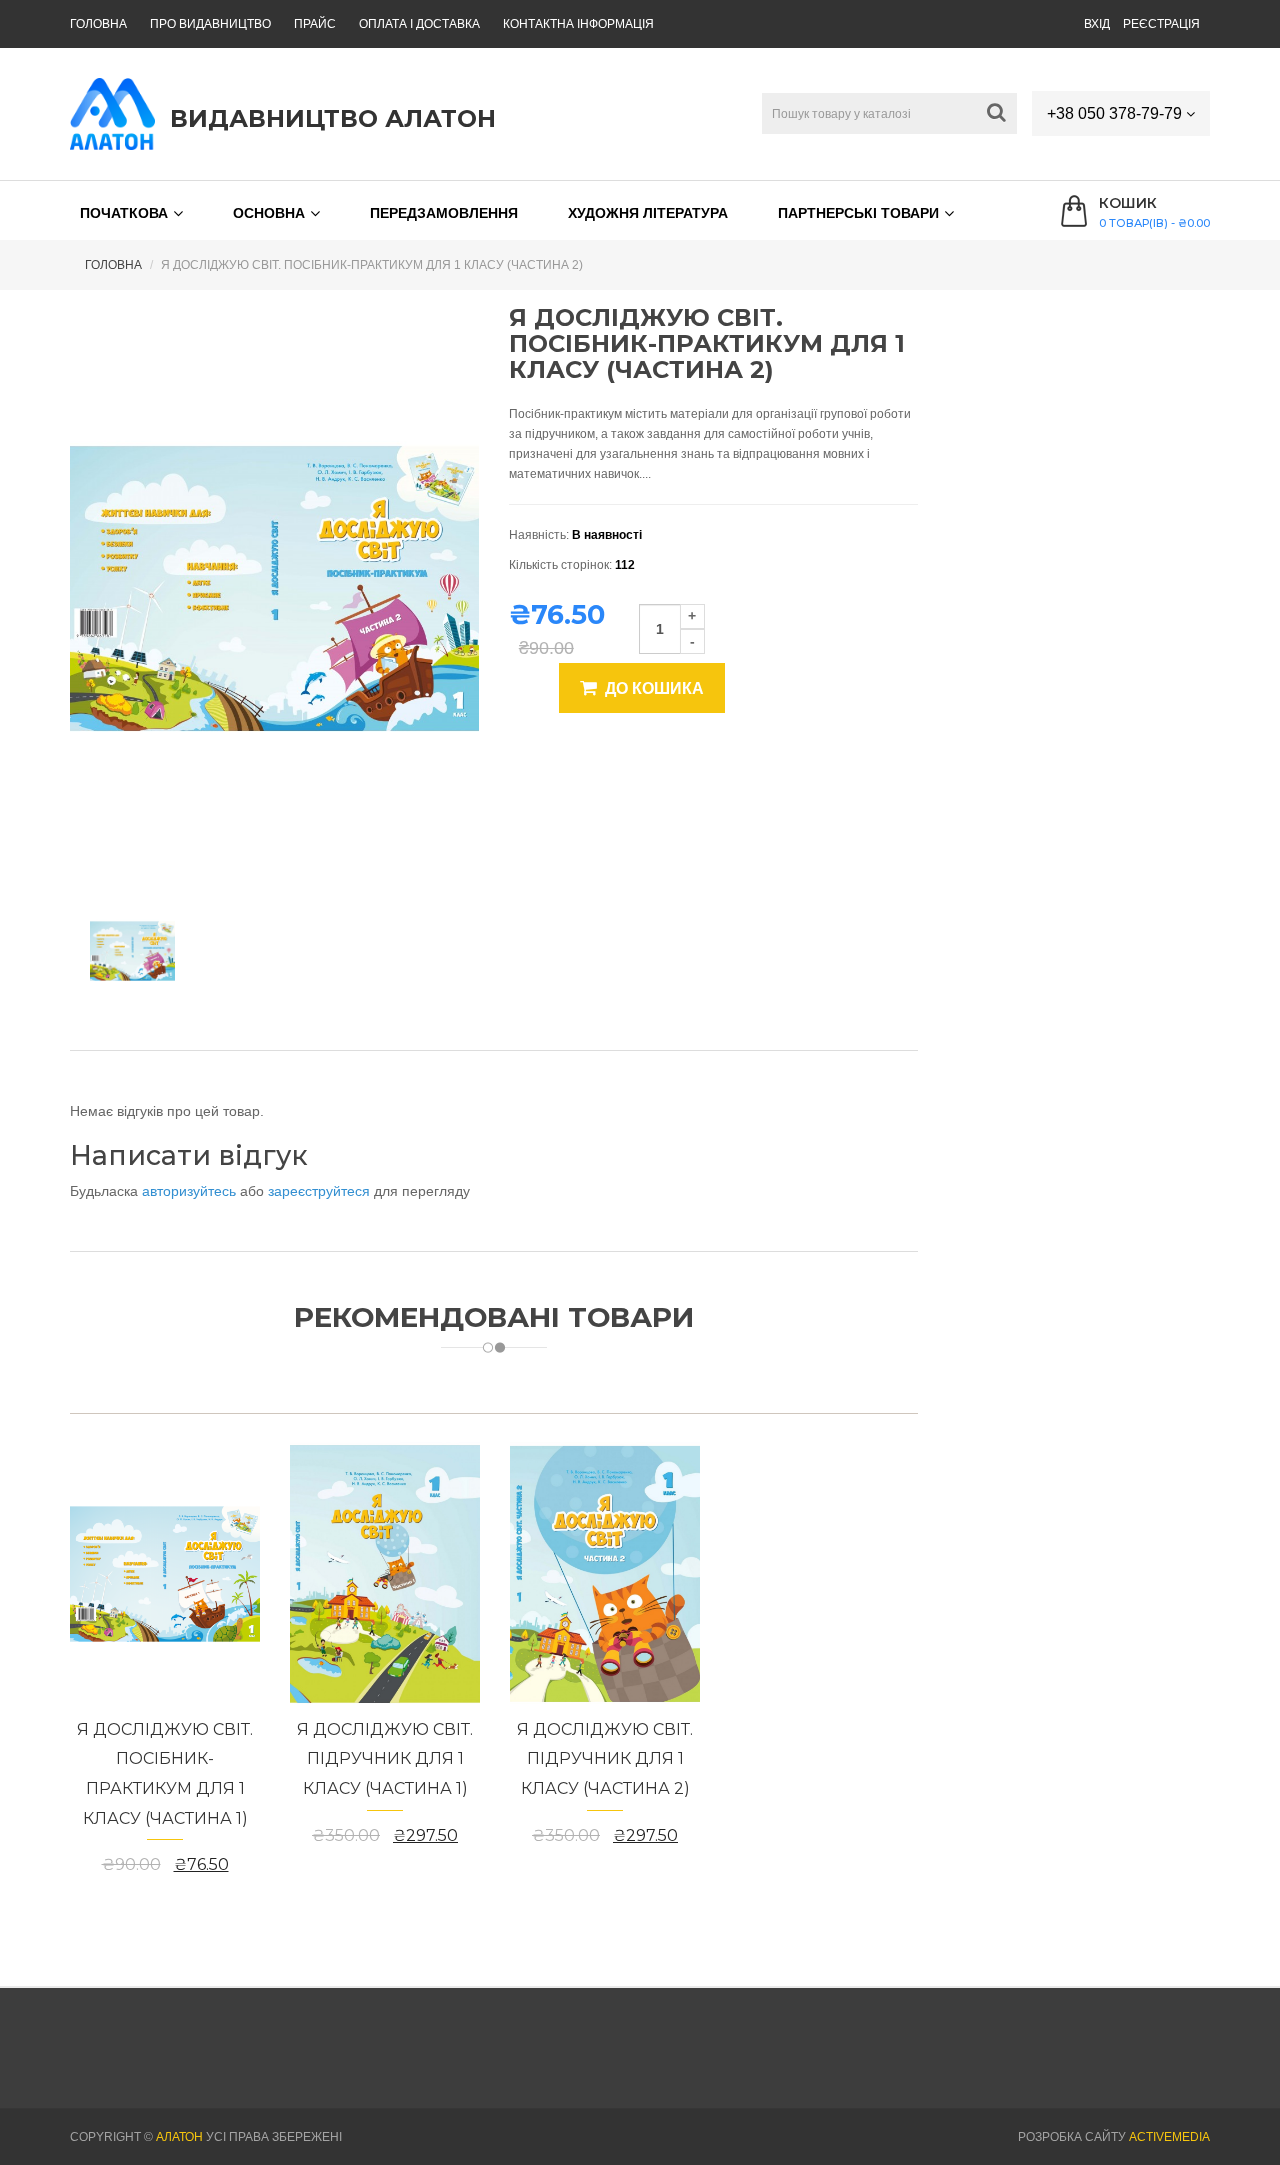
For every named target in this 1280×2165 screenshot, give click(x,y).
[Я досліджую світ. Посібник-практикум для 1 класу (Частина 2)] (132, 951)
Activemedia (1169, 2137)
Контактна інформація (578, 24)
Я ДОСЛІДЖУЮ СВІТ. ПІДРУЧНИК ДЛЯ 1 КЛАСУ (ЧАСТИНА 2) (605, 1759)
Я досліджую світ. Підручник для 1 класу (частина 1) (385, 1759)
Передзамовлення (444, 213)
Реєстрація (1161, 24)
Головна (98, 24)
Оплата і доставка (419, 24)
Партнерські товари (858, 213)
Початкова (124, 213)
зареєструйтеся (321, 1191)
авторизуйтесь (191, 1191)
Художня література (648, 213)
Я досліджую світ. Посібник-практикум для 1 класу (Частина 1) (165, 1774)
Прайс (315, 24)
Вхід (1097, 24)
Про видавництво (210, 24)
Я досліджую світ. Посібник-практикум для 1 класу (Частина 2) (372, 265)
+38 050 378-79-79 (1116, 113)
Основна (269, 213)
